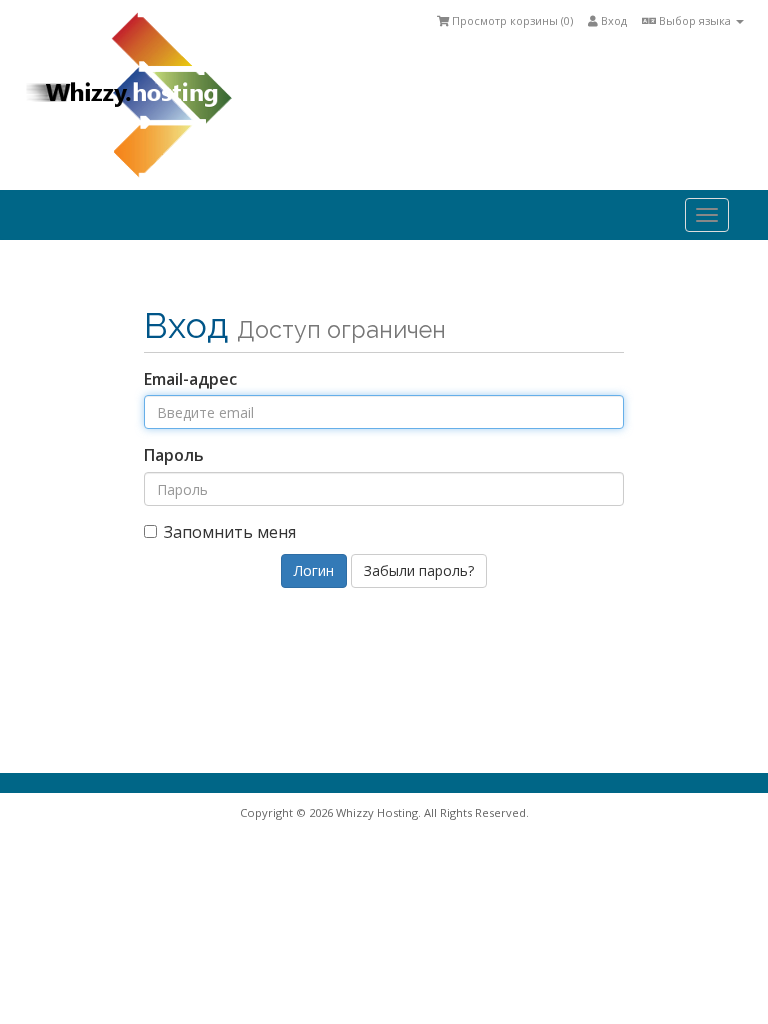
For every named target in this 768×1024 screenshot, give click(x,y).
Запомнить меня (230, 532)
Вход (612, 20)
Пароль (174, 455)
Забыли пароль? (419, 570)
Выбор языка (695, 20)
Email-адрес (190, 379)
